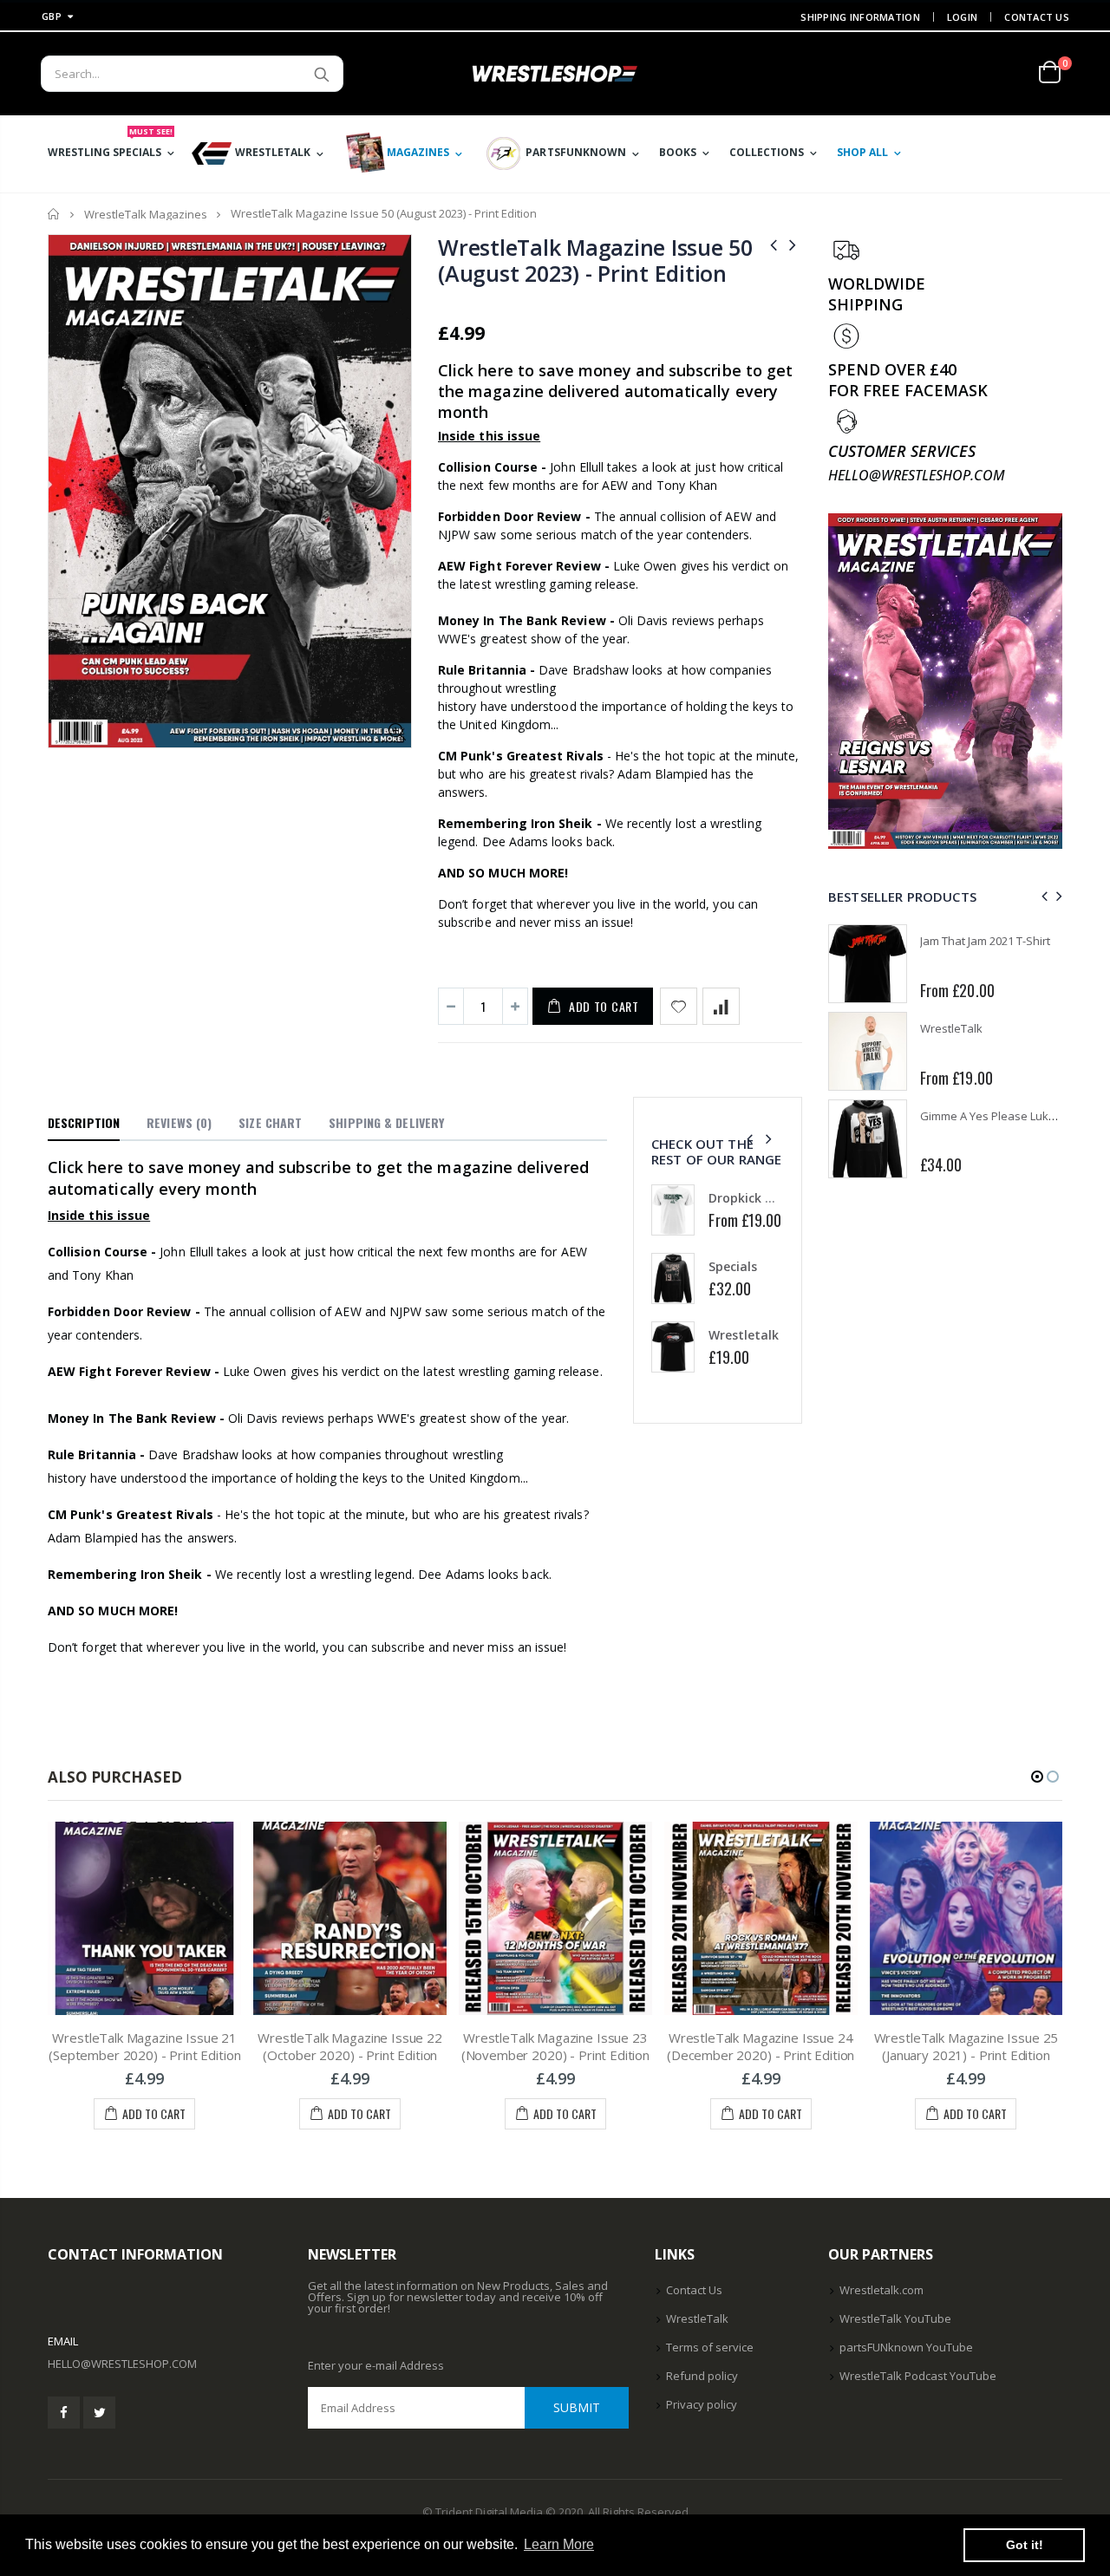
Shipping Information (860, 17)
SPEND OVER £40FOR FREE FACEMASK (908, 380)
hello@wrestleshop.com (122, 2364)
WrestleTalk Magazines (146, 214)
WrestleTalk (951, 1028)
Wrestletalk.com (881, 2290)
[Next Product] (793, 244)
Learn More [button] (559, 2544)
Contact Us (1037, 17)
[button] (1037, 1777)
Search (321, 74)
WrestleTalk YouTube (895, 2318)
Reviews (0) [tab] (179, 1122)
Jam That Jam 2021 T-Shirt (985, 941)
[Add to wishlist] (679, 1006)
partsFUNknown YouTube (906, 2347)
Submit (577, 2407)
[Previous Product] (774, 244)
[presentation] (750, 1139)
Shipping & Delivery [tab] (386, 1122)
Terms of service (710, 2347)
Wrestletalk (744, 1335)
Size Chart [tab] (270, 1122)
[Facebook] (64, 2413)
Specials (733, 1266)
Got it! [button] (1025, 2545)
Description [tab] (84, 1122)
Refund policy (702, 2376)
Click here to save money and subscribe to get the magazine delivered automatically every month (615, 391)
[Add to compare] (721, 1006)
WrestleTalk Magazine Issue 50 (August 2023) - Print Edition (595, 260)
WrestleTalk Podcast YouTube (918, 2376)
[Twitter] (99, 2413)
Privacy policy (702, 2404)
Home (54, 214)
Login (962, 17)
